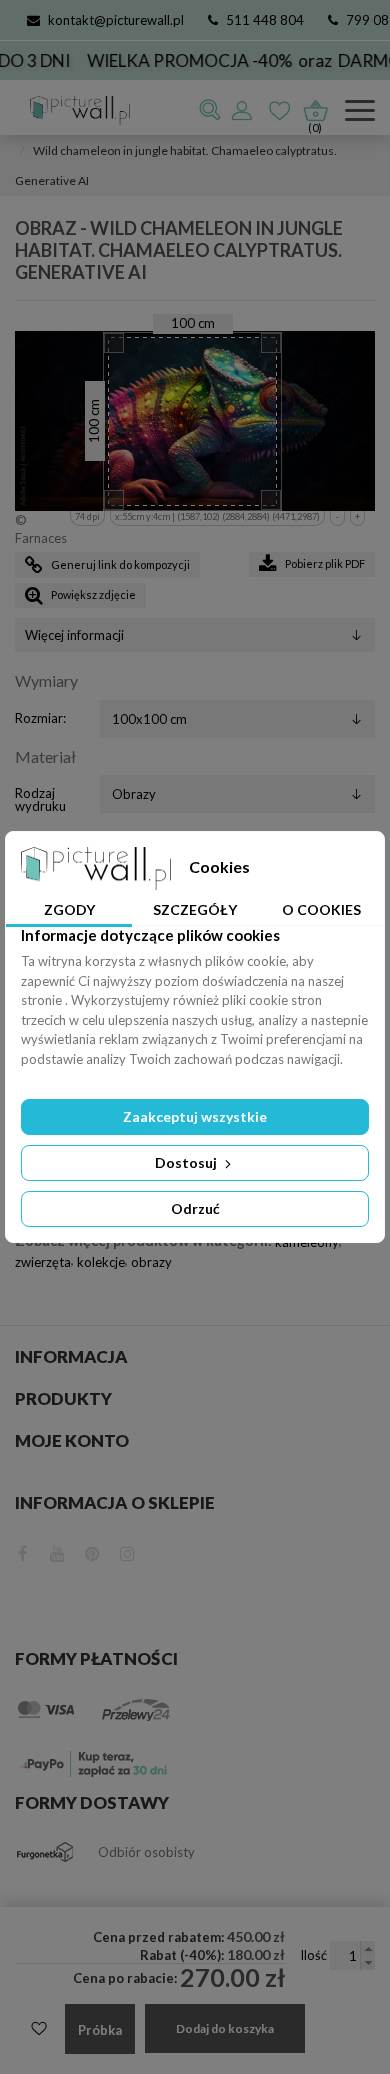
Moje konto (72, 1440)
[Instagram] (127, 1551)
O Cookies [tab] (321, 909)
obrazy (151, 1262)
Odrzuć (195, 1208)
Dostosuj (187, 1162)
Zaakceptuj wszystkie (195, 1116)
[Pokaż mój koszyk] (315, 106)
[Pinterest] (92, 1551)
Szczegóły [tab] (195, 909)
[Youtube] (57, 1551)
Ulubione (281, 110)
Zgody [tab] (69, 909)
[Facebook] (23, 1551)
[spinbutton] (352, 1955)
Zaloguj (243, 110)
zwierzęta (43, 1262)
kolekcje (101, 1262)
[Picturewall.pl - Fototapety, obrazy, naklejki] (72, 110)
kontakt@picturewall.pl (116, 20)
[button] (367, 1948)
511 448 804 (265, 20)
